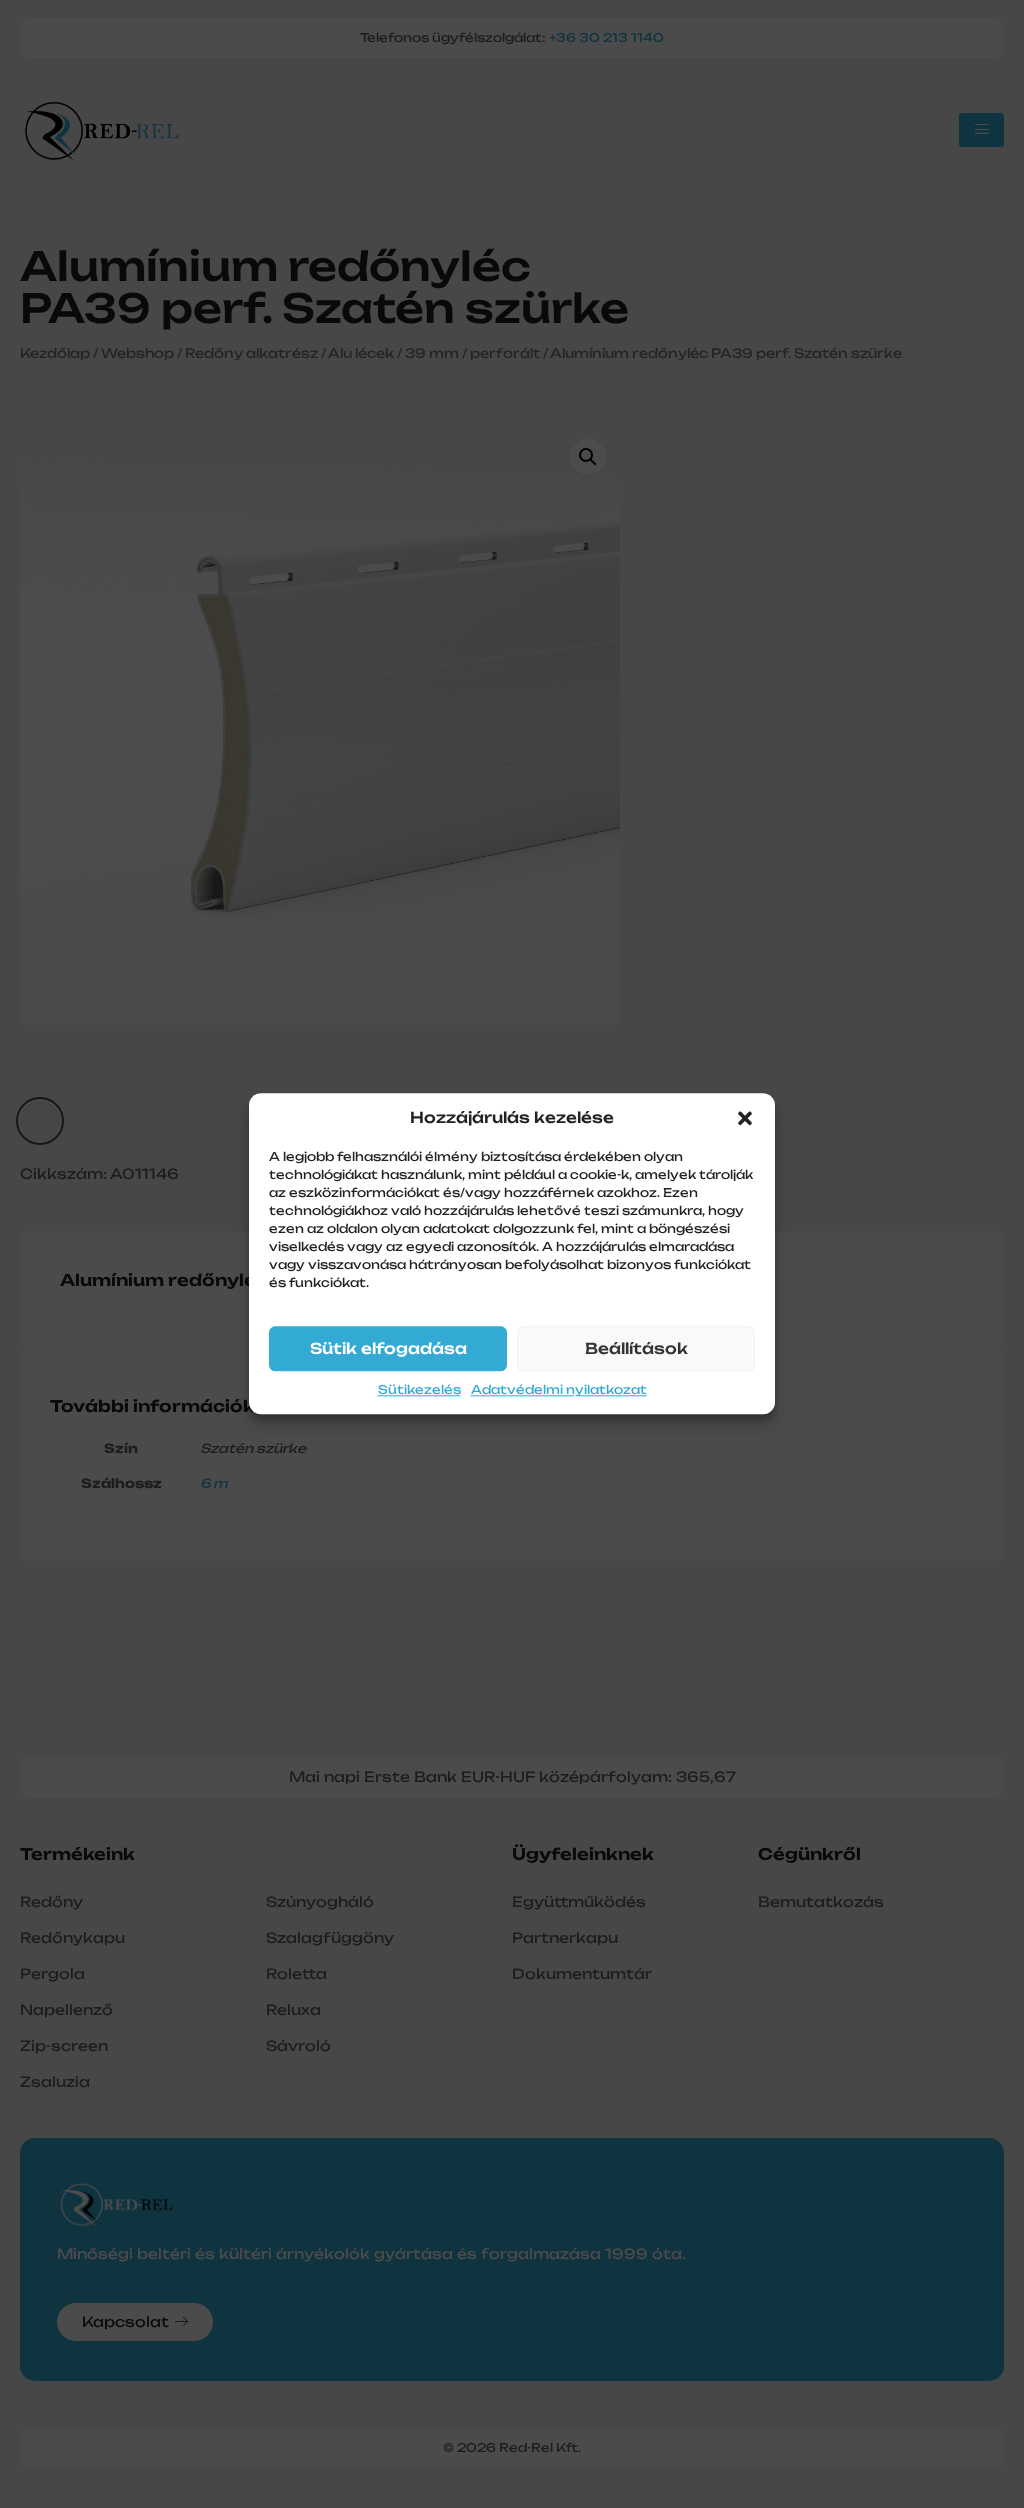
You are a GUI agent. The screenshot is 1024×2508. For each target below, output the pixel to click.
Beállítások (636, 1348)
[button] (745, 1118)
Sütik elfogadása (388, 1348)
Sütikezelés (419, 1390)
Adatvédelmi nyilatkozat (559, 1390)
